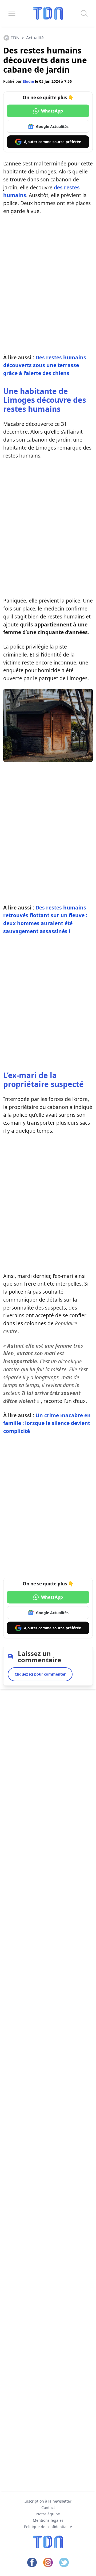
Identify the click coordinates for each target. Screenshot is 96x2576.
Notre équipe (48, 2514)
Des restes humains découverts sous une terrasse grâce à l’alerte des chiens (45, 365)
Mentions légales (48, 2520)
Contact (48, 2508)
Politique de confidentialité (48, 2527)
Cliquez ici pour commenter (40, 1674)
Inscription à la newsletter (48, 2501)
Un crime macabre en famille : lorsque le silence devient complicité (47, 1423)
